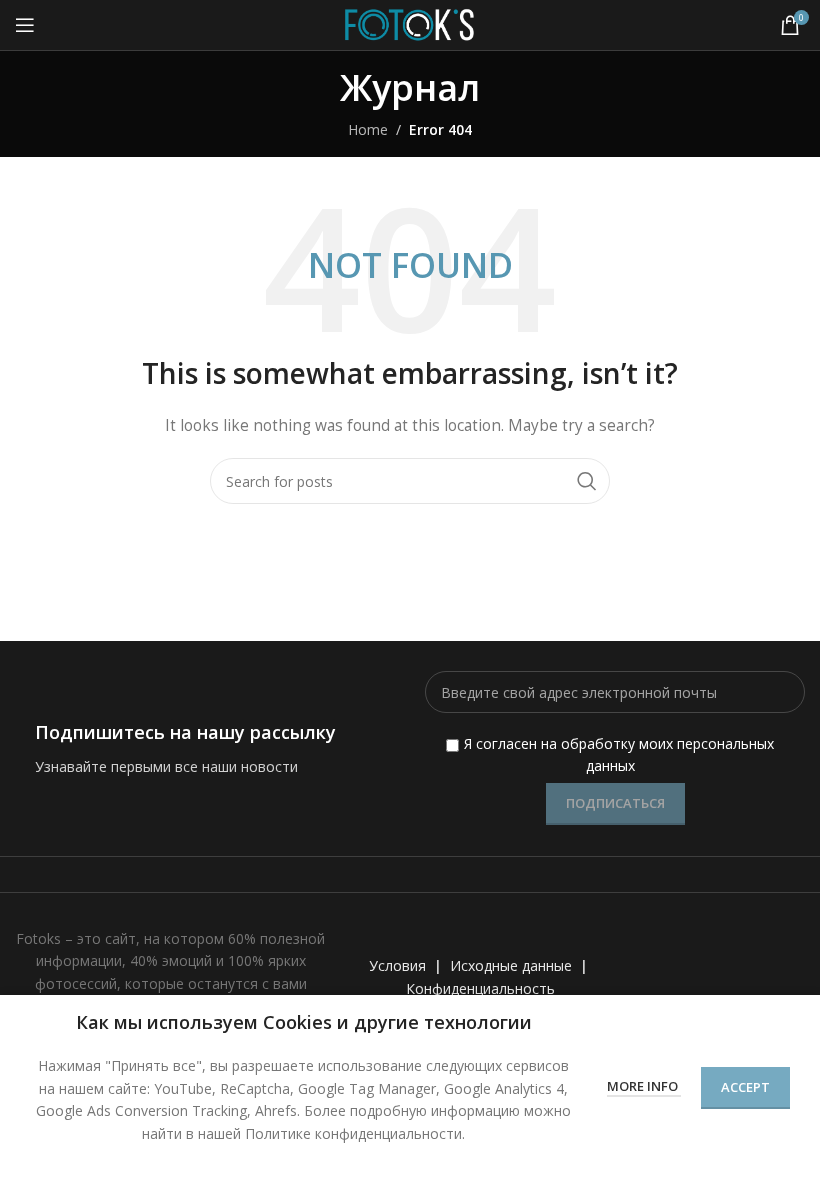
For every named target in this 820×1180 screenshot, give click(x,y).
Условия (397, 965)
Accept (745, 1087)
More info (644, 1086)
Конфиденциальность (480, 988)
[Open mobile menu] (25, 25)
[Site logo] (409, 23)
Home (368, 129)
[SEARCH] (587, 481)
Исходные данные (511, 965)
